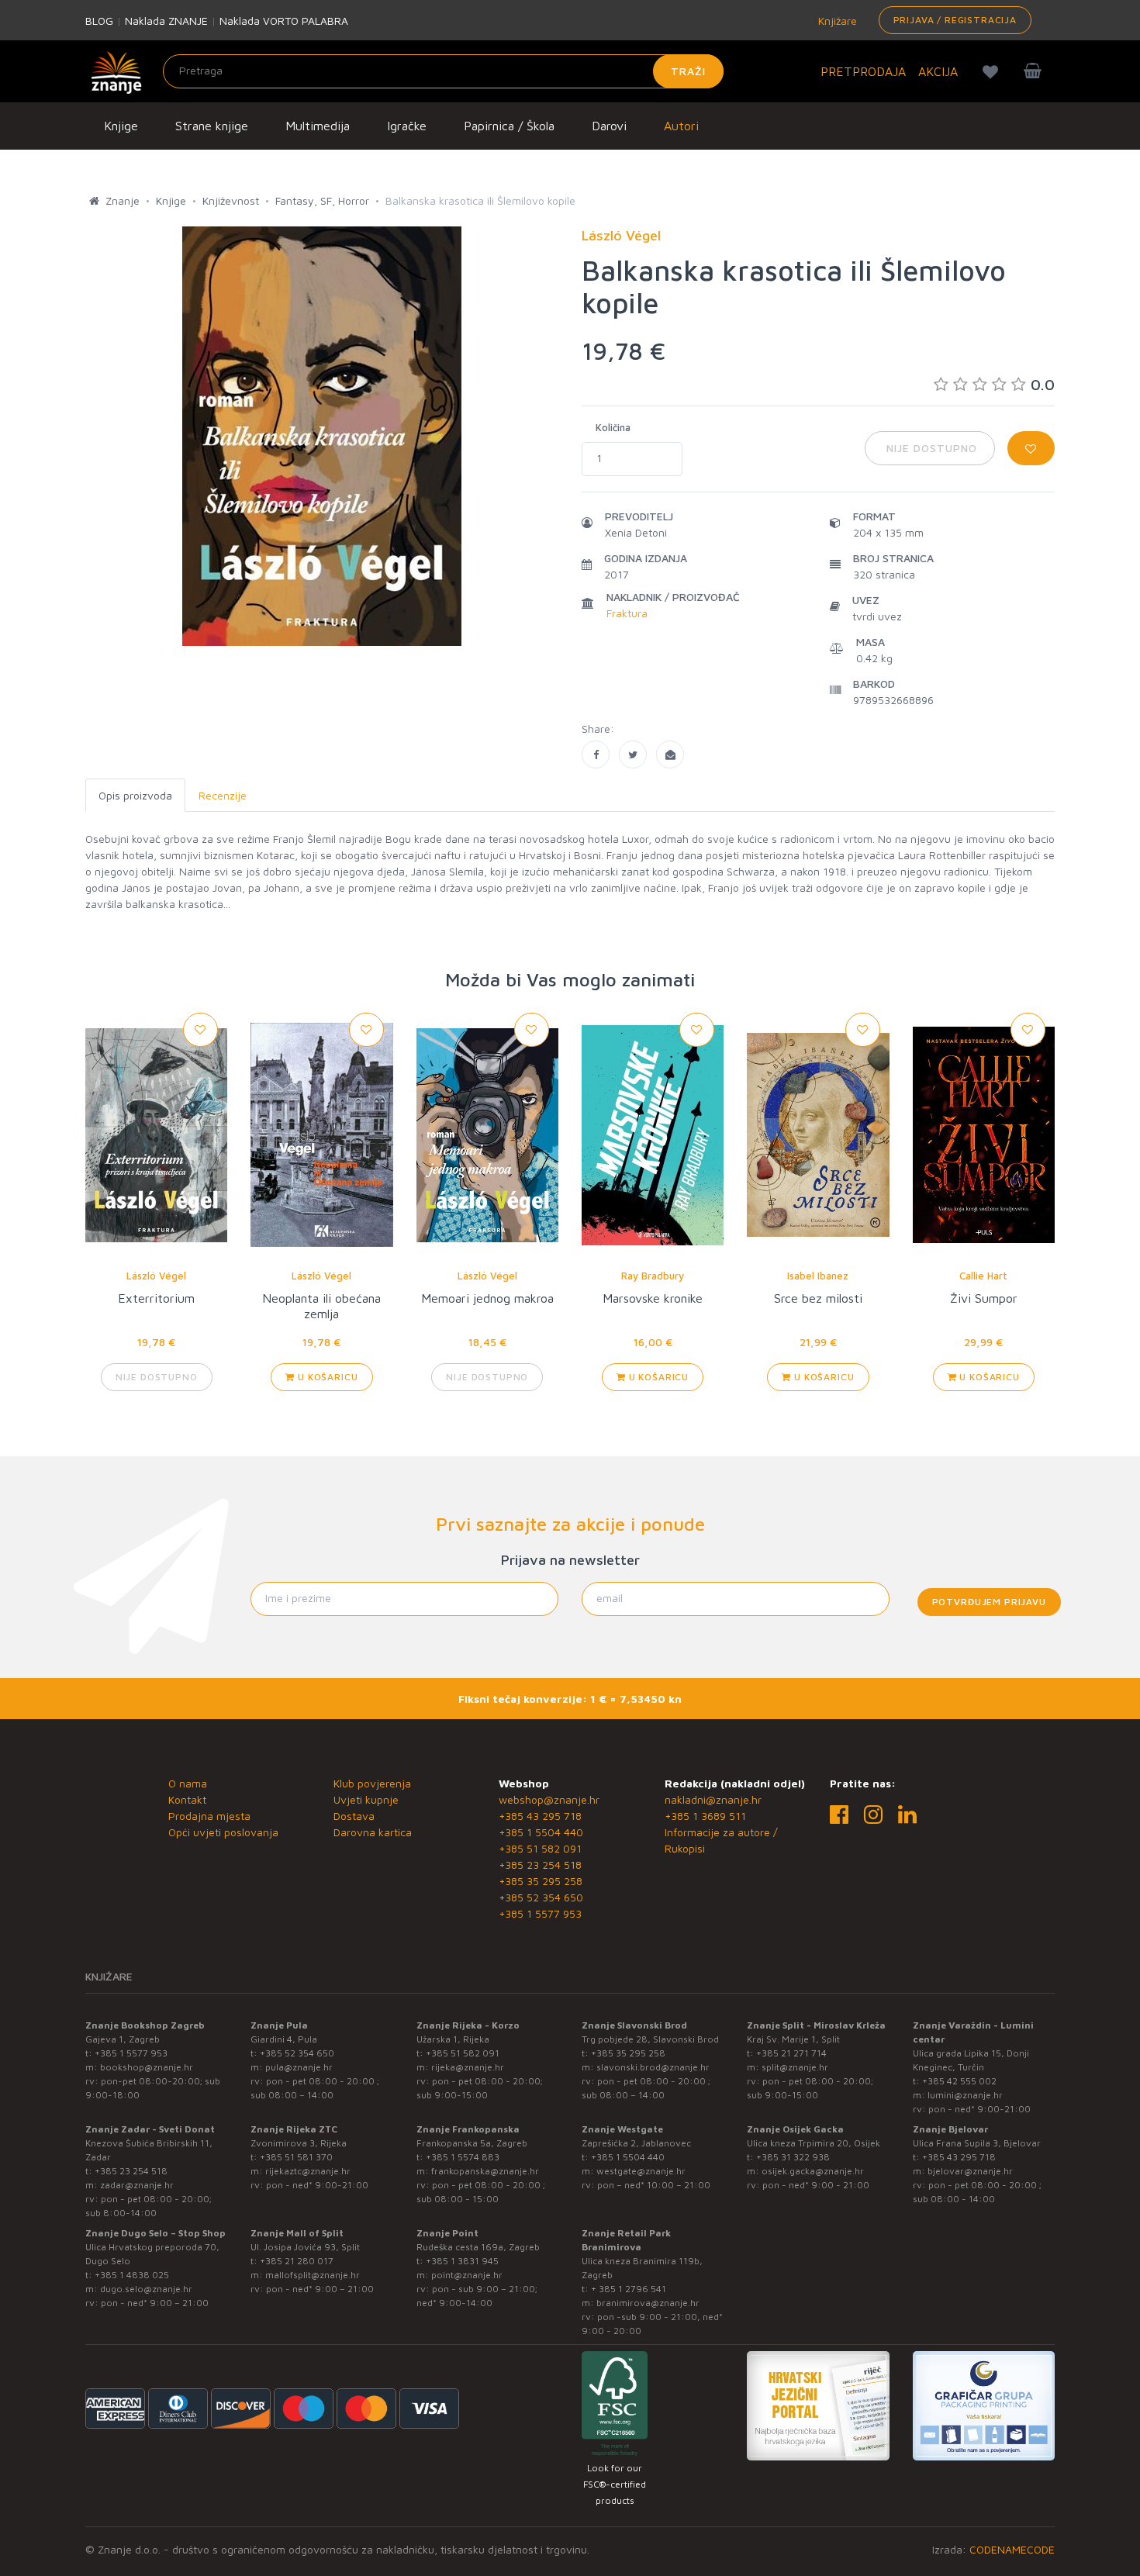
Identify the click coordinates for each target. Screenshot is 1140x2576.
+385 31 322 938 (793, 2157)
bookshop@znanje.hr (147, 2067)
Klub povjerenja (372, 1783)
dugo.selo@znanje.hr (146, 2289)
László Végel (156, 1276)
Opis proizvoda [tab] (135, 795)
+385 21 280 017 (297, 2261)
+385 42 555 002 (959, 2081)
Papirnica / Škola (509, 126)
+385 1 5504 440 (541, 1832)
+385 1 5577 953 (540, 1913)
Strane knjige (212, 126)
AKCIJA (938, 71)
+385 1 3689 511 (705, 1816)
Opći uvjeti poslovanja (223, 1832)
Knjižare (836, 21)
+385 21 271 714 (791, 2053)
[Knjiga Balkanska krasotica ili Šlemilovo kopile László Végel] (596, 754)
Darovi (609, 126)
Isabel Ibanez (818, 1276)
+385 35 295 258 (541, 1881)
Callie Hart (983, 1276)
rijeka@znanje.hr (468, 2067)
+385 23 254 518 (540, 1865)
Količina (613, 427)
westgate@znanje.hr (641, 2171)
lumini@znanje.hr (965, 2095)
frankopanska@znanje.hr (485, 2171)
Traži (688, 71)
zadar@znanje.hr (137, 2185)
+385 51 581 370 (296, 2157)
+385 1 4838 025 (132, 2275)
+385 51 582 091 (540, 1848)
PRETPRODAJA (863, 71)
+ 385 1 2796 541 (629, 2289)
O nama (188, 1783)
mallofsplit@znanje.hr (313, 2275)
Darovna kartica (373, 1832)
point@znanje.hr (467, 2275)
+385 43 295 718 (540, 1816)
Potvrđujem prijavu (989, 1602)
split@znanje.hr (795, 2067)
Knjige (121, 126)
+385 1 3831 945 (462, 2261)
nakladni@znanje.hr (713, 1799)
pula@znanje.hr (299, 2067)
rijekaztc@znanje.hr (308, 2171)
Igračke (407, 126)
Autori (681, 126)
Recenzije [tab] (223, 795)
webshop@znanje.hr (549, 1799)
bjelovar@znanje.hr (970, 2171)
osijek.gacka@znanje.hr (813, 2171)
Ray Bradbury (653, 1276)
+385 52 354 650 (541, 1897)
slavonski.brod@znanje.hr (653, 2067)
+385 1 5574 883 (463, 2157)
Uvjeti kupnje (366, 1799)
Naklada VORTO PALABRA (284, 21)
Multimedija (318, 126)
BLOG (99, 21)
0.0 (1043, 384)
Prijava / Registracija (955, 20)
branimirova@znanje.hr (648, 2303)
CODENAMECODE (1012, 2549)
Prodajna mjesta (209, 1816)
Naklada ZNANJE (166, 21)
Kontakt (187, 1799)
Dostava (354, 1816)
